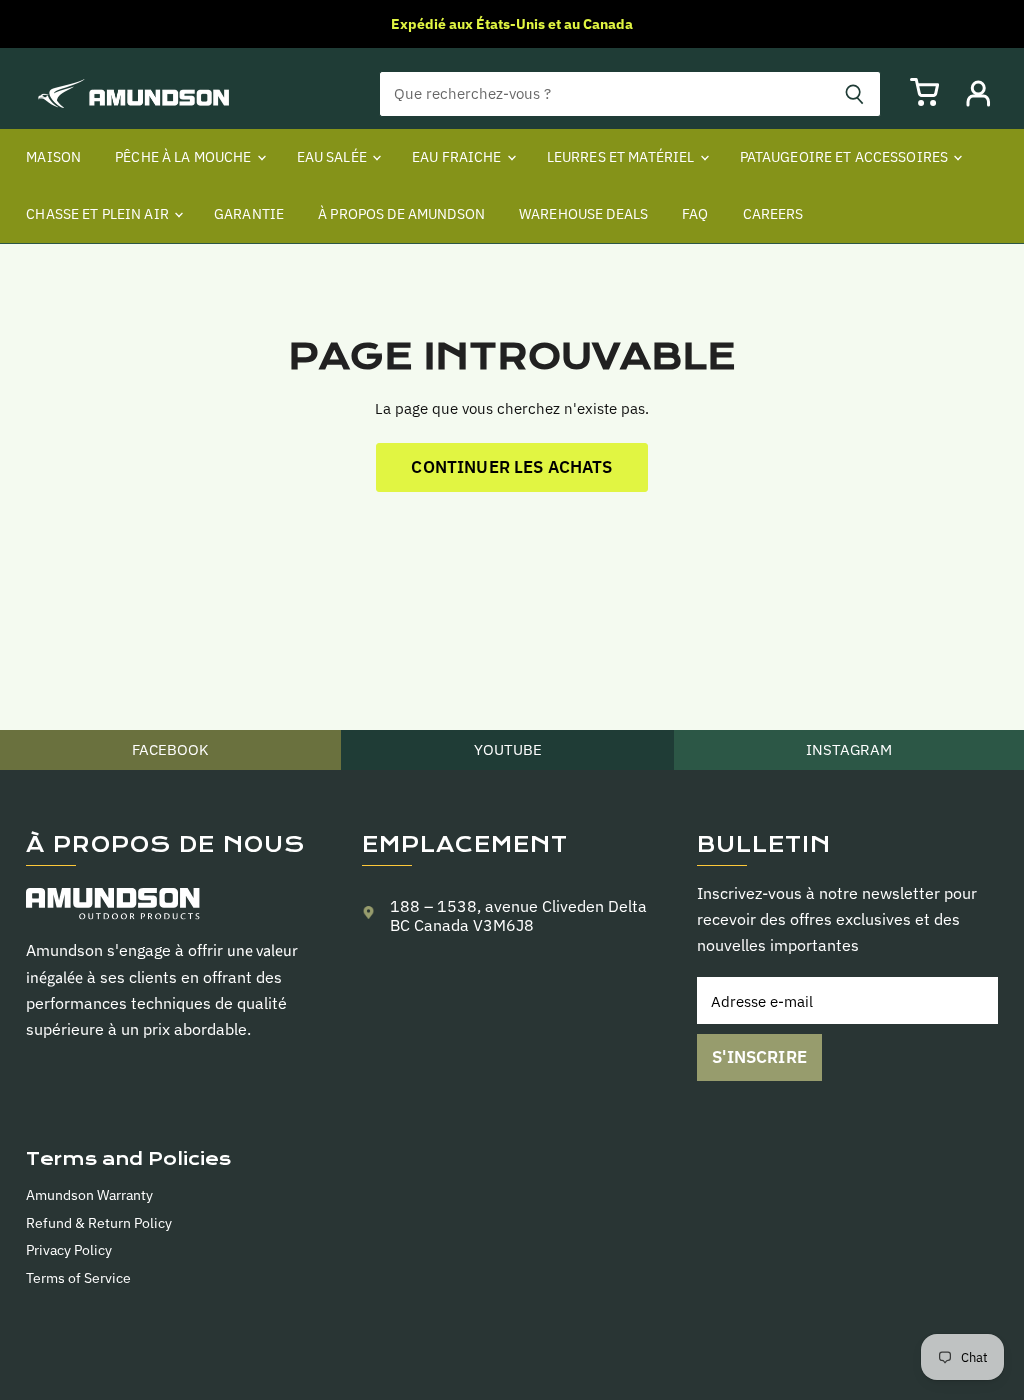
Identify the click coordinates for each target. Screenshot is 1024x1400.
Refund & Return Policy (99, 1223)
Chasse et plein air (99, 214)
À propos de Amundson (401, 214)
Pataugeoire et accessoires (846, 157)
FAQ (695, 214)
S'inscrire (759, 1057)
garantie (249, 214)
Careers (773, 214)
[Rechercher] (854, 94)
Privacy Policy (69, 1250)
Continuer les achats (511, 467)
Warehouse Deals (583, 214)
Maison (53, 157)
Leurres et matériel (622, 157)
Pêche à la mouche (185, 157)
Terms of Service (78, 1278)
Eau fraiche (458, 157)
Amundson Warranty (89, 1195)
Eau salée (333, 157)
